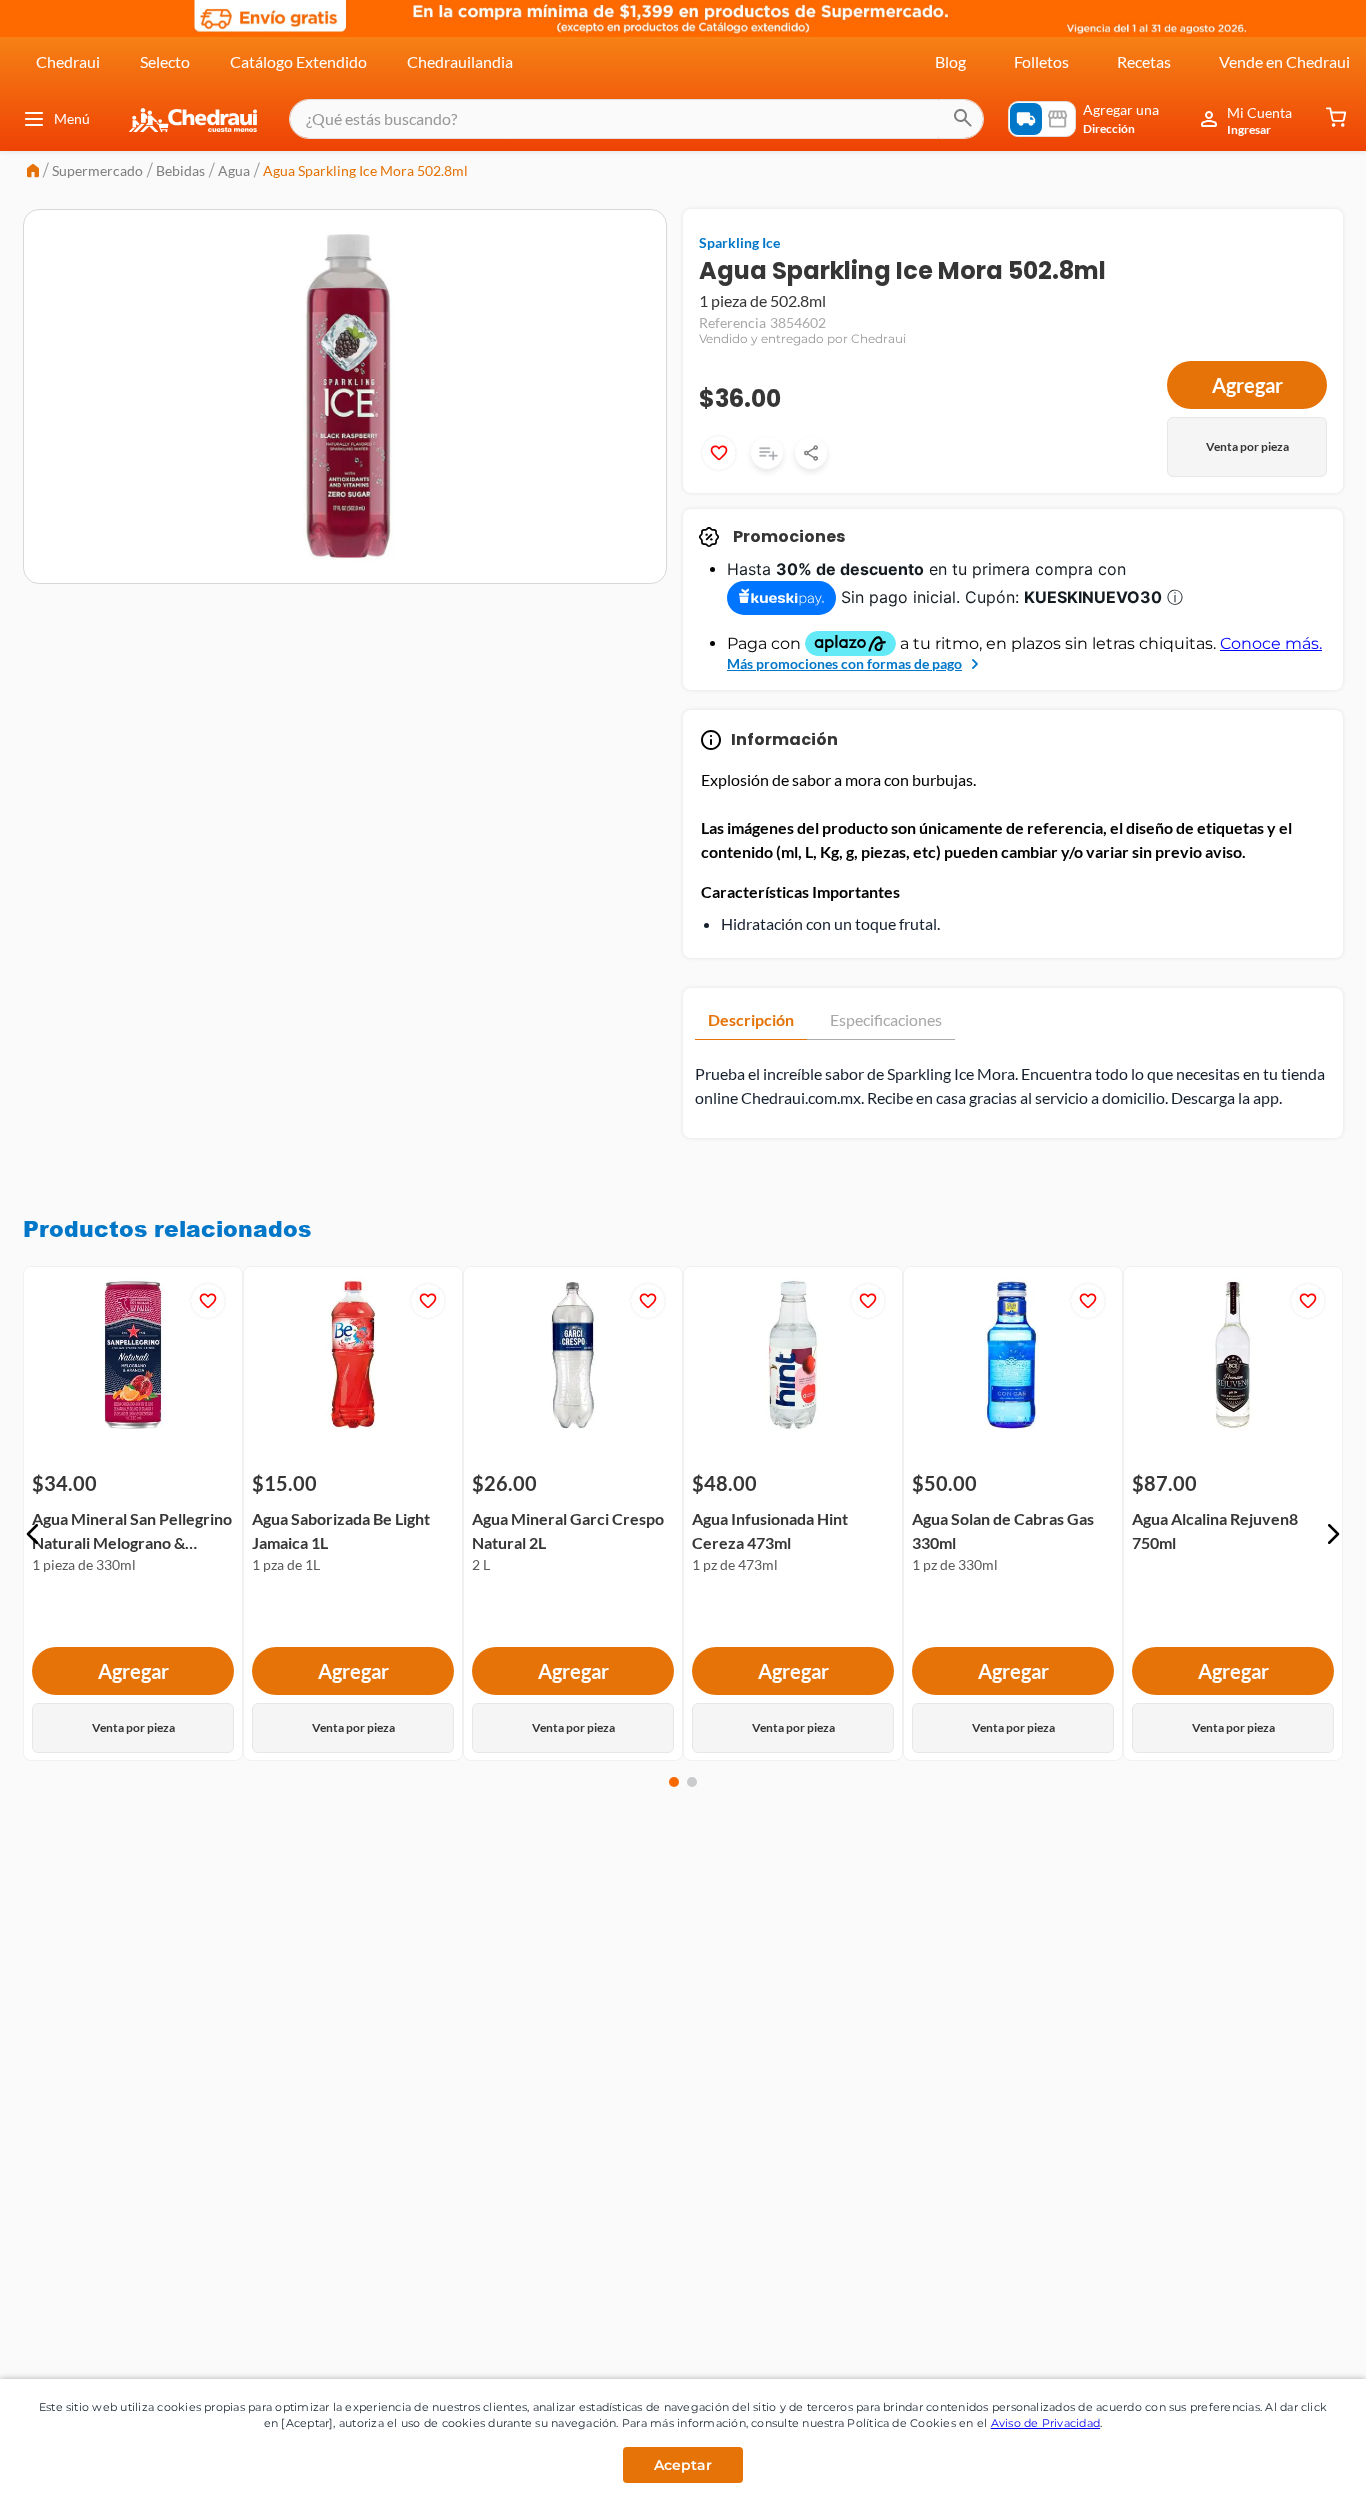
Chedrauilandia (460, 61)
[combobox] (636, 119)
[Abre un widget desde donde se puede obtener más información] (1284, 2468)
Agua (234, 170)
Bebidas (180, 170)
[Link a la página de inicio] (33, 172)
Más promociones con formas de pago (844, 663)
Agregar (1247, 385)
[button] (33, 1534)
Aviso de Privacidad (1046, 2423)
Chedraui (68, 61)
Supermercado (97, 170)
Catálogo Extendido (298, 61)
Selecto (165, 61)
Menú (72, 118)
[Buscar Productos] (963, 119)
